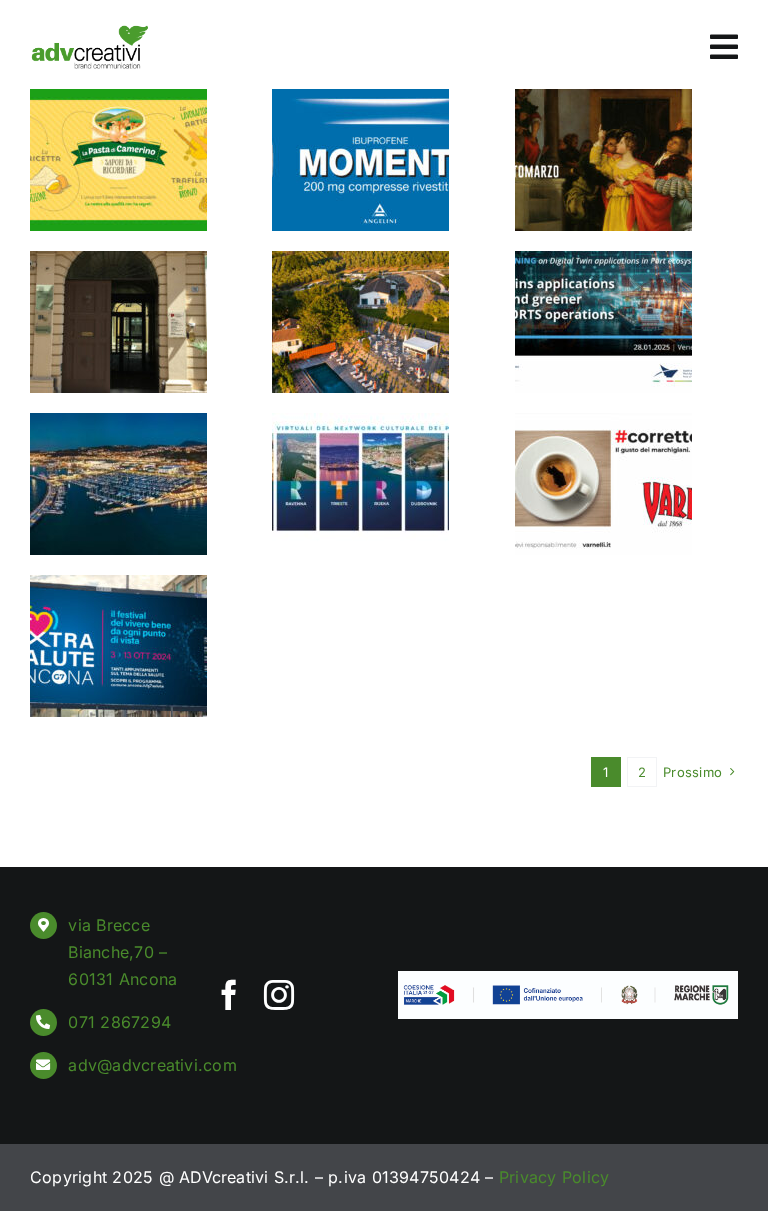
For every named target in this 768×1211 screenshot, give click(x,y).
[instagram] (279, 995)
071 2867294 (119, 1022)
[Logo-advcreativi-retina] (89, 33)
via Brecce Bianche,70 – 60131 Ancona (122, 952)
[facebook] (229, 995)
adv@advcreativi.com (152, 1065)
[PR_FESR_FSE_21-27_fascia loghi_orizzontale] (568, 979)
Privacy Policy (554, 1177)
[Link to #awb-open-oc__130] (724, 47)
